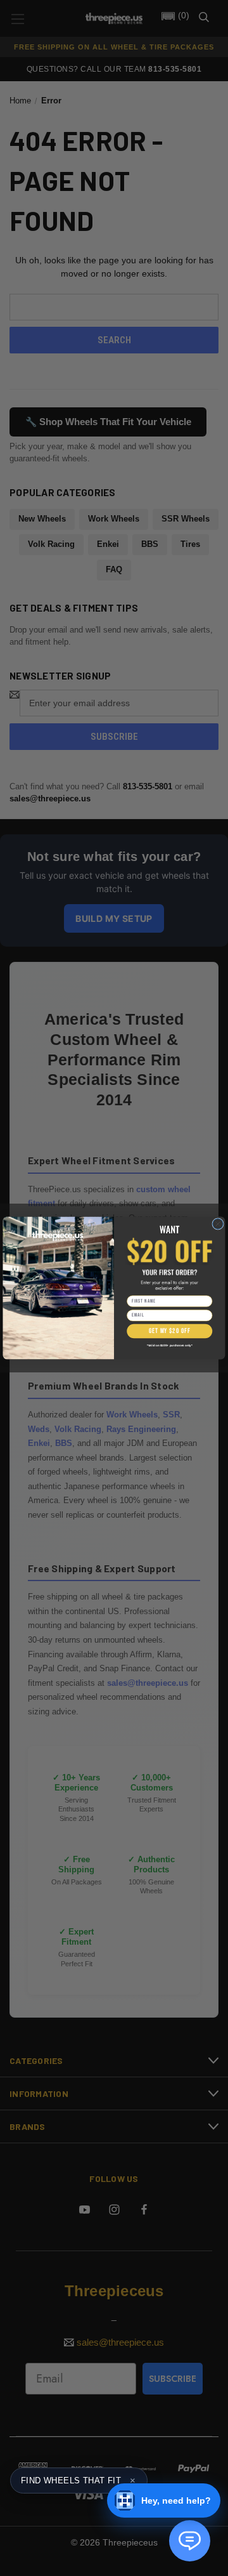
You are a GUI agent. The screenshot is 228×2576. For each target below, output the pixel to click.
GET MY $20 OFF (169, 1331)
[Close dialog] (218, 1224)
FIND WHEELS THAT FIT (78, 2481)
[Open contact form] (190, 2541)
